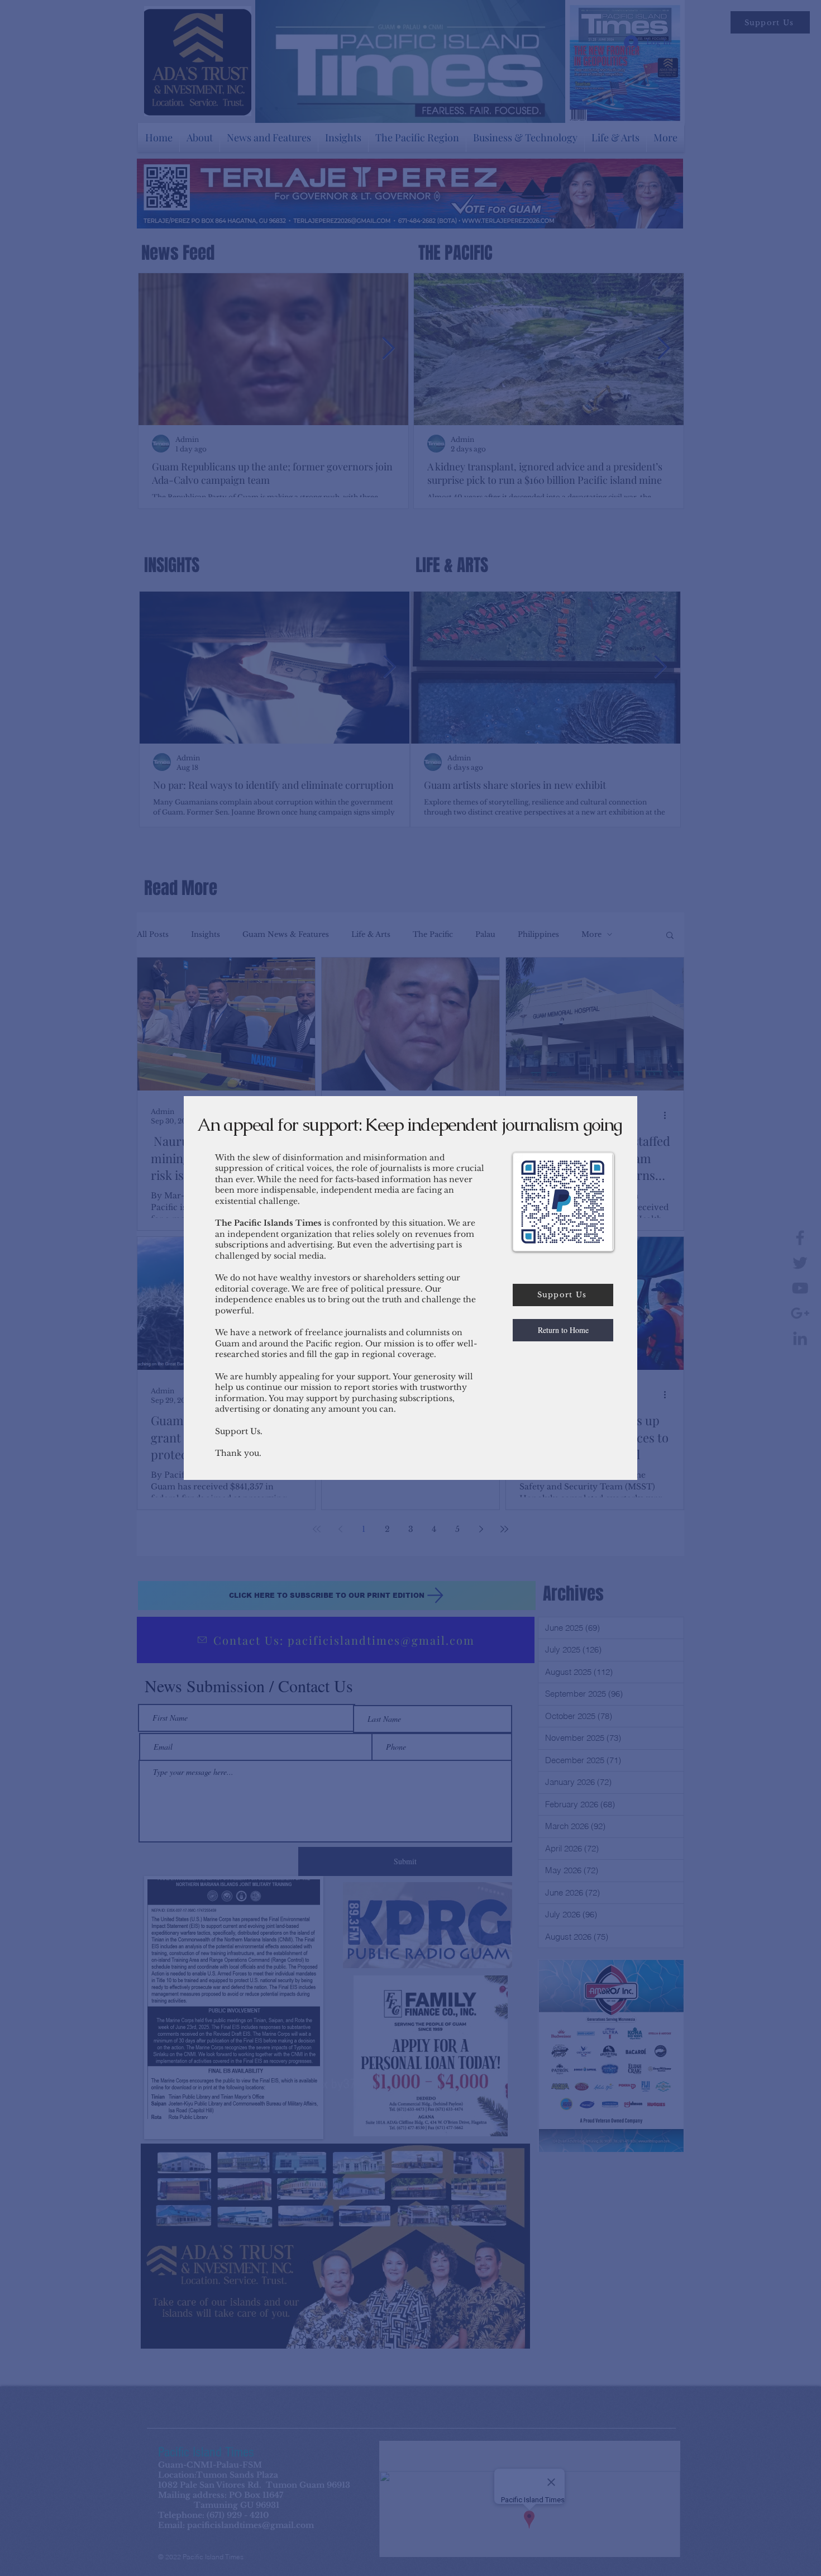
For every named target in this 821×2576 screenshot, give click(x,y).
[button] (563, 1330)
